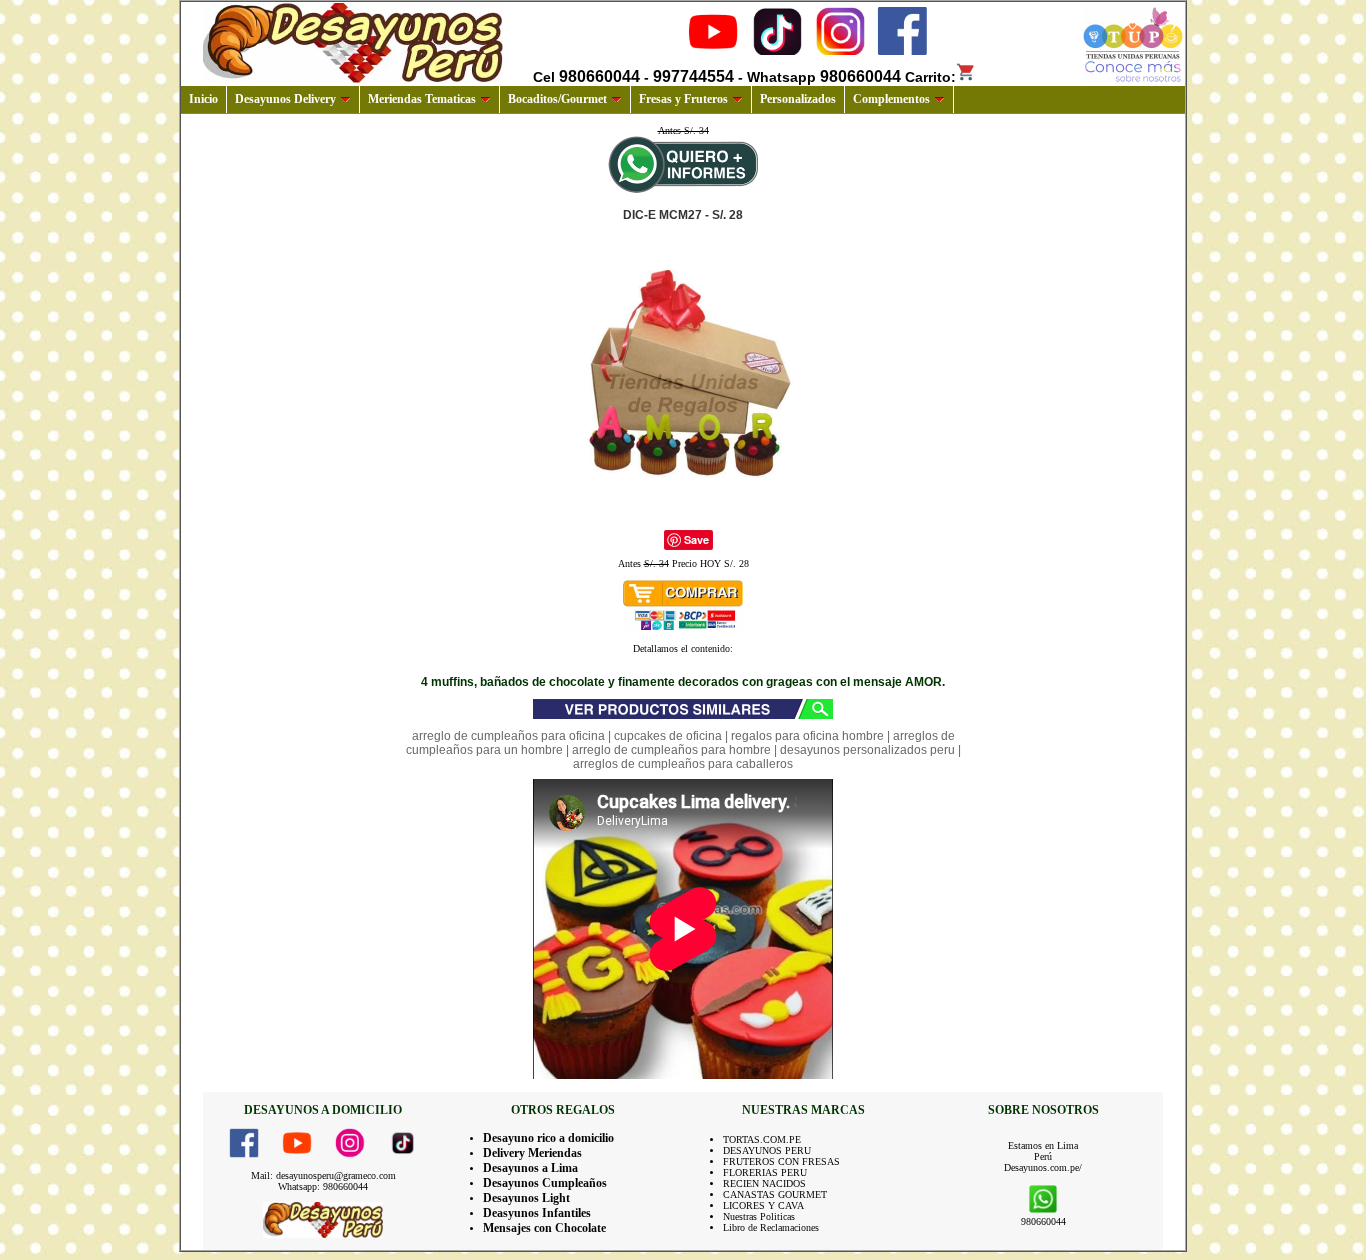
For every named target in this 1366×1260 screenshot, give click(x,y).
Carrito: (930, 77)
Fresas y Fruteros (683, 99)
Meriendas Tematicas (422, 99)
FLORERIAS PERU (765, 1172)
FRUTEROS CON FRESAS (781, 1161)
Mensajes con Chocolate (544, 1228)
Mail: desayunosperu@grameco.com (323, 1175)
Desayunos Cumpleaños (545, 1183)
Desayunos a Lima (530, 1168)
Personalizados (798, 99)
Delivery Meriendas (532, 1153)
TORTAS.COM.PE (762, 1139)
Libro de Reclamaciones (771, 1227)
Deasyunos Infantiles (537, 1213)
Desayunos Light (526, 1198)
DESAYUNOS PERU (767, 1150)
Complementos (891, 99)
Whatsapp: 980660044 (323, 1186)
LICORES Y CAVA (763, 1205)
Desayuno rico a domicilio (548, 1138)
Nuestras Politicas (759, 1216)
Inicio (203, 99)
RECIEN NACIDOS (764, 1183)
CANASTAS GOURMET (775, 1194)
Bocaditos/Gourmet (557, 99)
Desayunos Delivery (285, 99)
